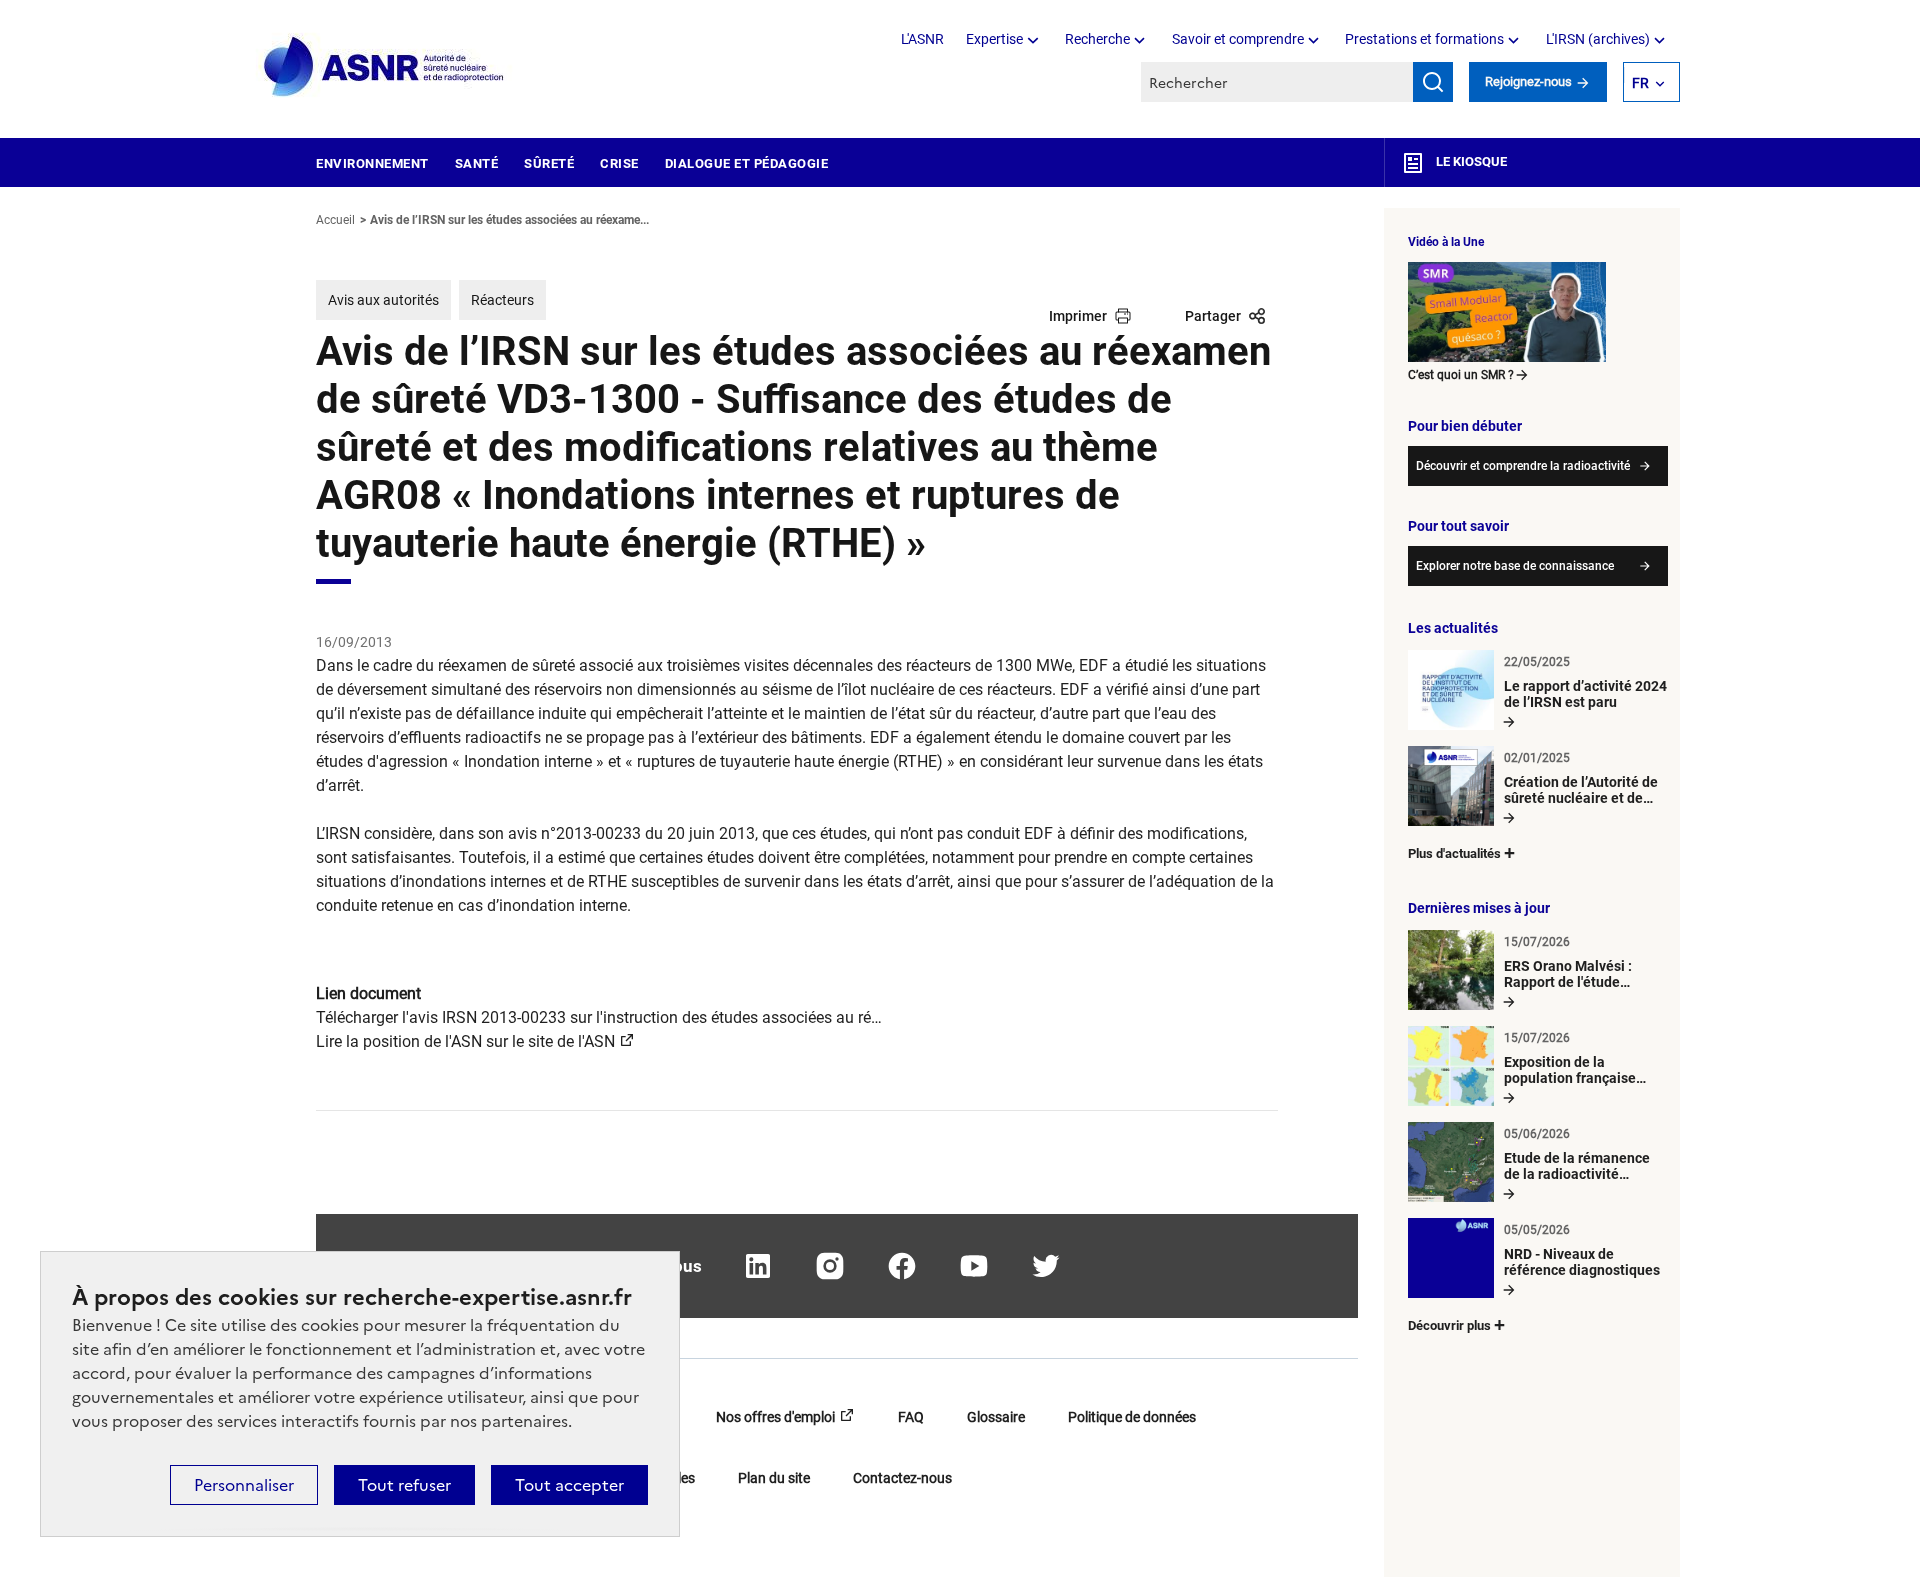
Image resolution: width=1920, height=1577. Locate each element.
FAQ (911, 1417)
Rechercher (1433, 82)
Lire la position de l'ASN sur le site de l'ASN (465, 1041)
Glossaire (996, 1417)
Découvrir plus (1449, 1325)
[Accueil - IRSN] (385, 67)
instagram (830, 1266)
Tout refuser (404, 1485)
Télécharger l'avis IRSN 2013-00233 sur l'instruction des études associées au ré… (599, 1017)
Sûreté (549, 163)
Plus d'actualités (1454, 853)
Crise (619, 163)
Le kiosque (1470, 161)
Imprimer (1078, 316)
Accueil (335, 220)
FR (1640, 83)
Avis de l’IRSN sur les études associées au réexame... (509, 220)
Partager (1213, 316)
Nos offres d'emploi (775, 1417)
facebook (902, 1266)
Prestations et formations (1424, 39)
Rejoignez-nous (1530, 81)
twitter (1046, 1266)
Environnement (372, 163)
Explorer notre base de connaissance (1515, 566)
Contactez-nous (902, 1478)
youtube (974, 1266)
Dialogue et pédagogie (747, 163)
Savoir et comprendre (1238, 39)
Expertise (994, 39)
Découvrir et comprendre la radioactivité (1523, 466)
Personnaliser (244, 1485)
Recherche (1097, 39)
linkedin (758, 1266)
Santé (477, 163)
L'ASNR (922, 39)
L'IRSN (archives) (1598, 39)
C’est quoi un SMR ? (1461, 375)
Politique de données (1132, 1417)
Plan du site (774, 1478)
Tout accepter (569, 1485)
